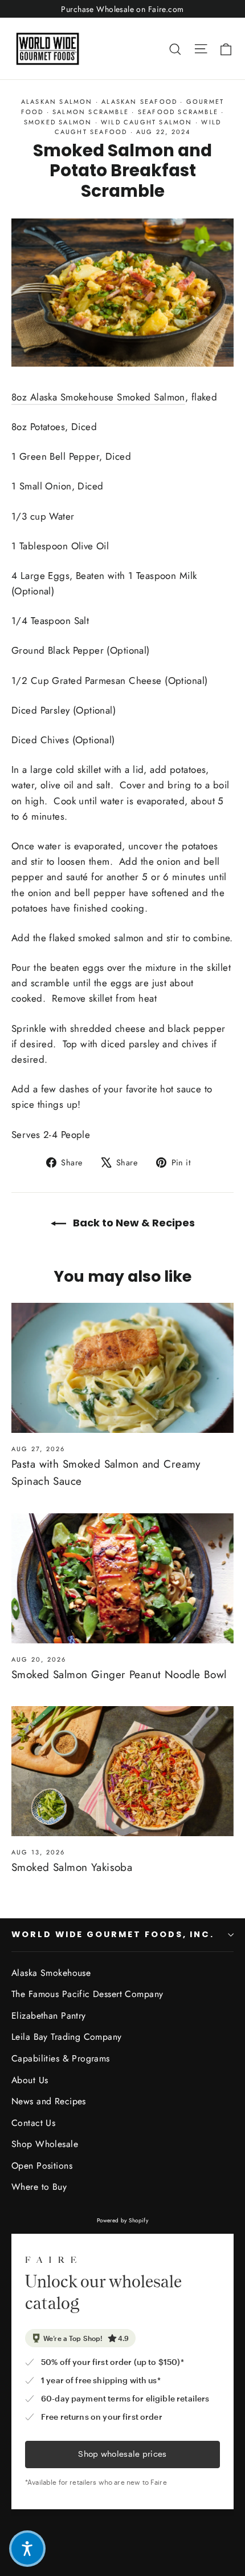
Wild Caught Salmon (147, 122)
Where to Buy (39, 2187)
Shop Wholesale (45, 2144)
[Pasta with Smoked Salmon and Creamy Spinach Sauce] (122, 1368)
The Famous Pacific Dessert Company (87, 1994)
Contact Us (33, 2123)
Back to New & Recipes (133, 1223)
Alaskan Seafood (139, 102)
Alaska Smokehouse (51, 1973)
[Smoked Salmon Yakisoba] (122, 1771)
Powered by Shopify (123, 2220)
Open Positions (42, 2166)
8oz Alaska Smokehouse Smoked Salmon (98, 397)
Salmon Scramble (91, 112)
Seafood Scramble (178, 112)
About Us (30, 2080)
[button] (27, 2549)
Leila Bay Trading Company (67, 2037)
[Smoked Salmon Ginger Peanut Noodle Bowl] (122, 1578)
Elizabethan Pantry (49, 2016)
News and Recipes (49, 2101)
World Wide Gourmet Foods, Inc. (113, 1934)
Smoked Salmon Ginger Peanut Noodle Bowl (119, 1674)
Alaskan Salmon (57, 102)
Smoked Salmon (58, 122)
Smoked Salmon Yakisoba (72, 1867)
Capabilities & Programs (61, 2058)
